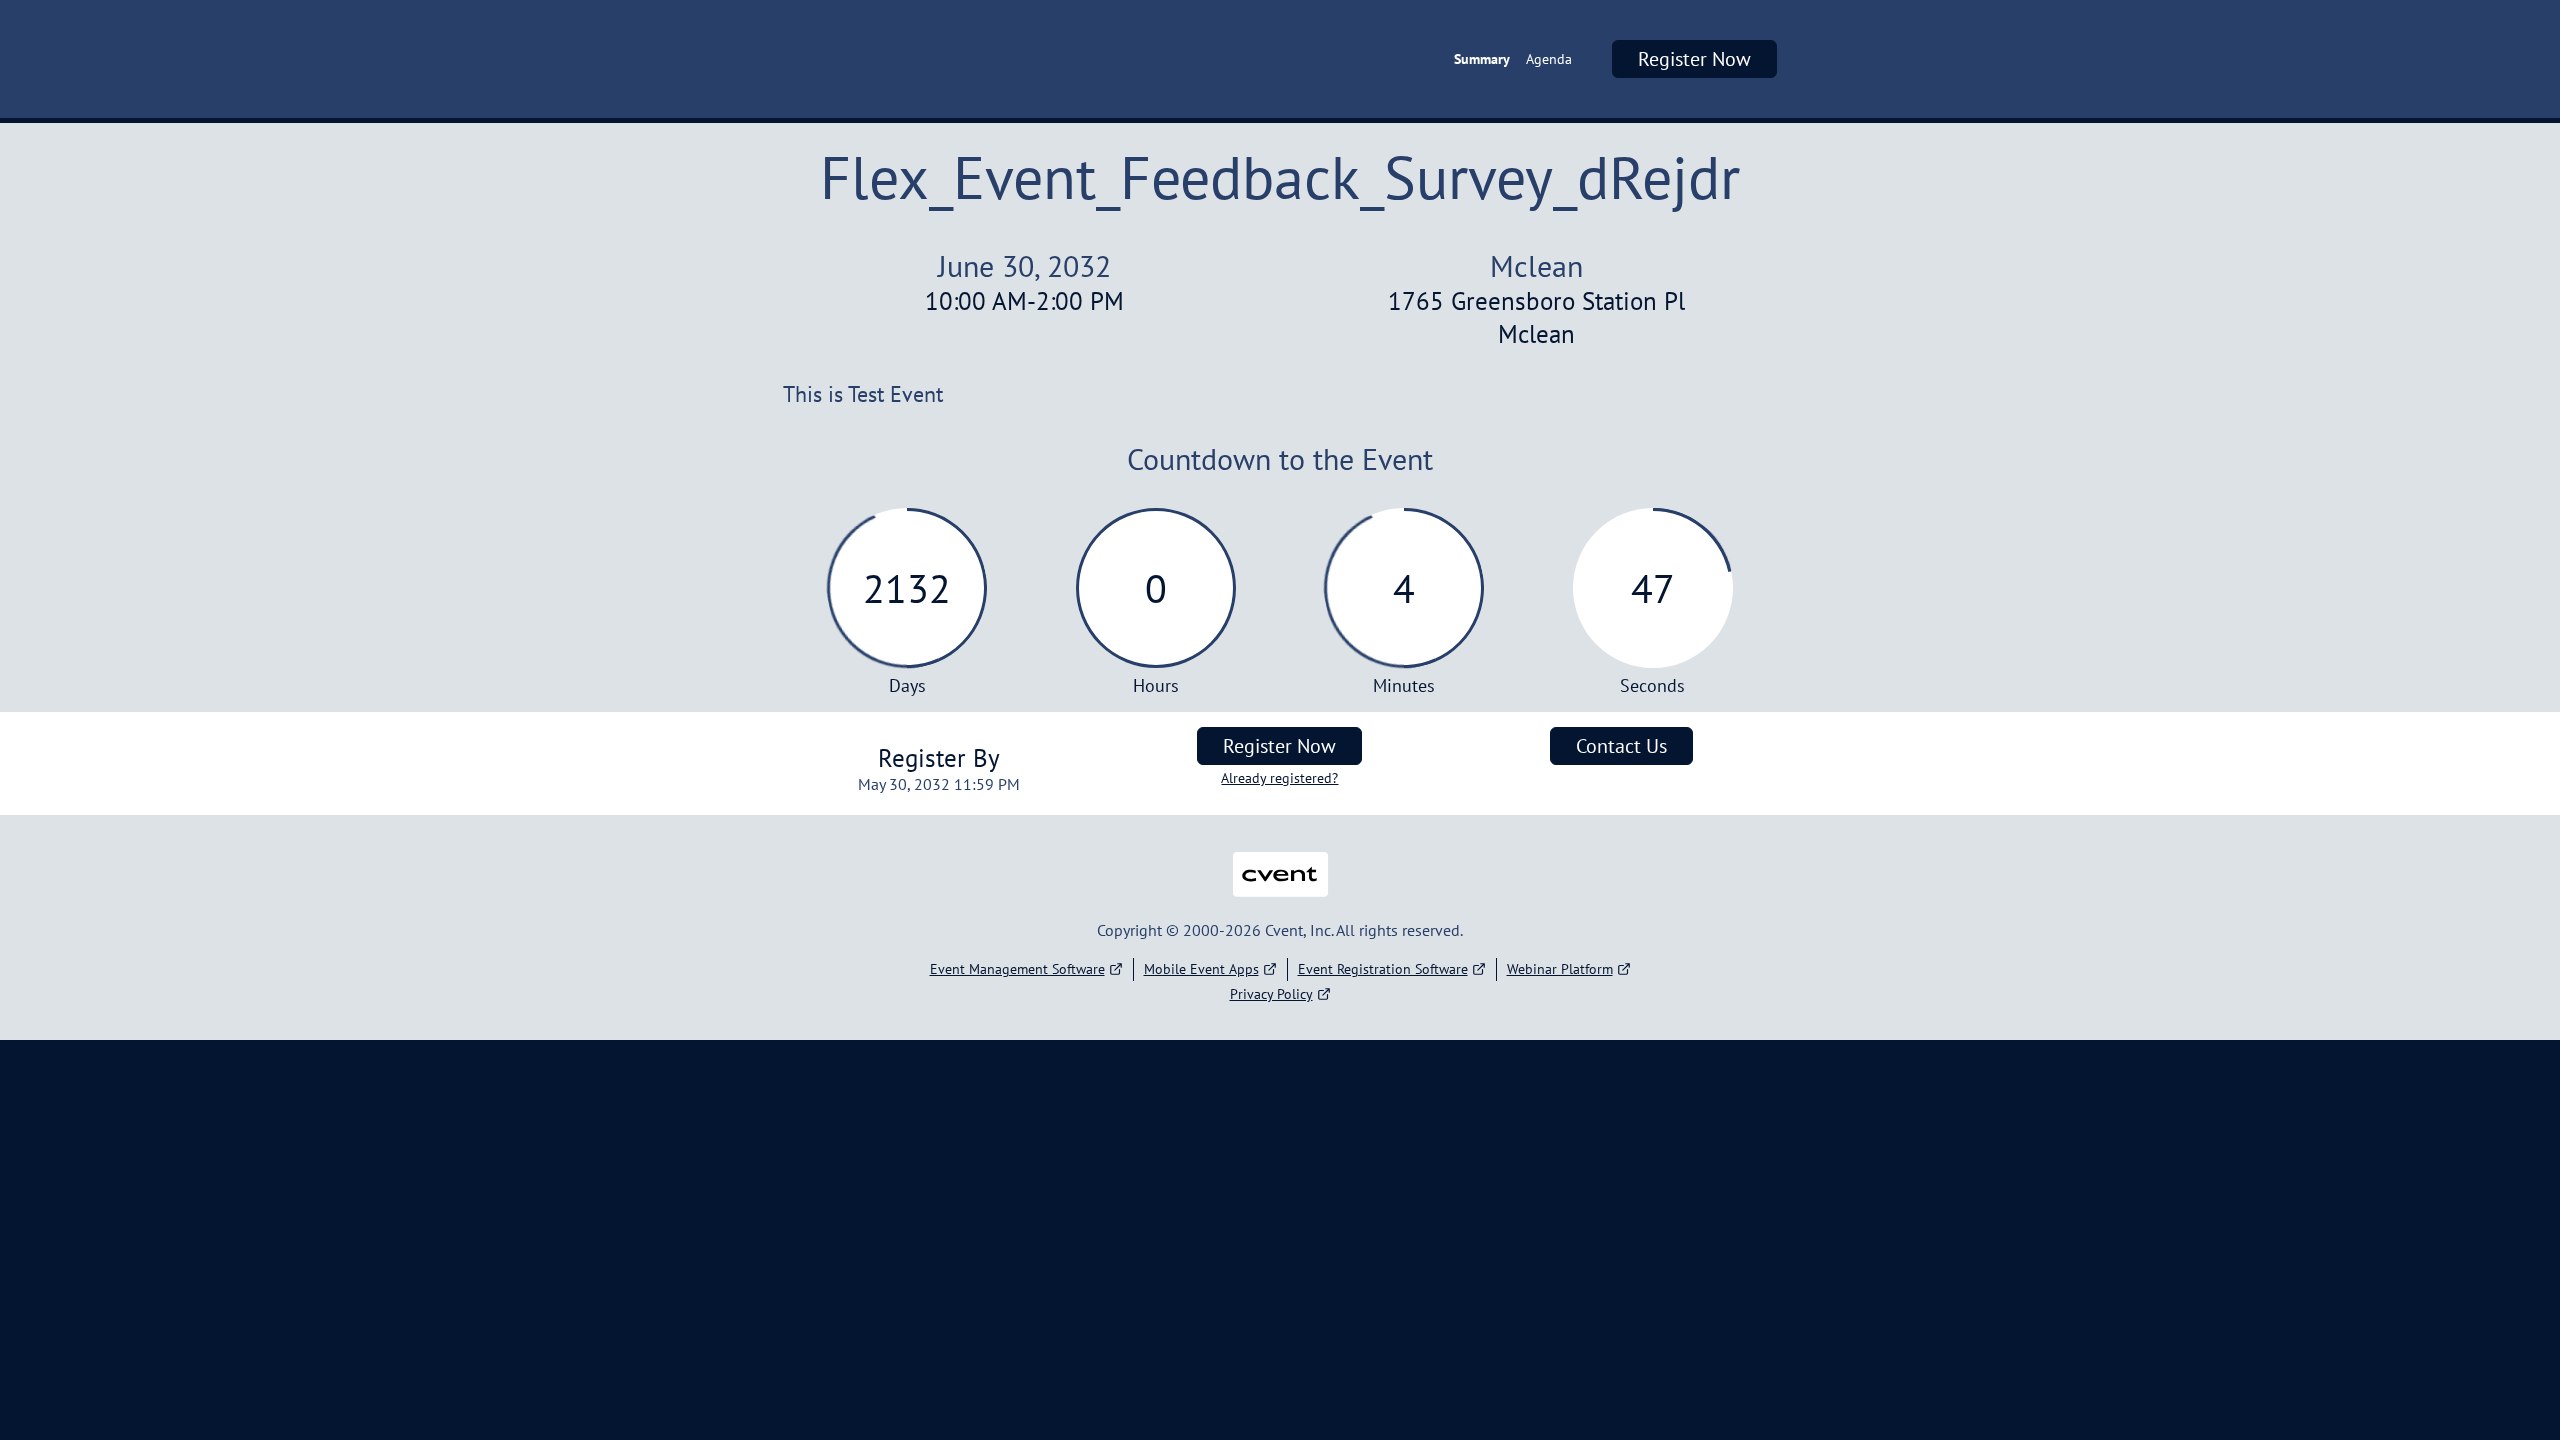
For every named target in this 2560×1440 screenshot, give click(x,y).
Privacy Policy (1271, 994)
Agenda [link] (1549, 59)
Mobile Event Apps (1201, 969)
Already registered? (1279, 778)
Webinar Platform (1560, 969)
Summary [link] (1482, 59)
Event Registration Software (1383, 969)
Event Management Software (1017, 969)
